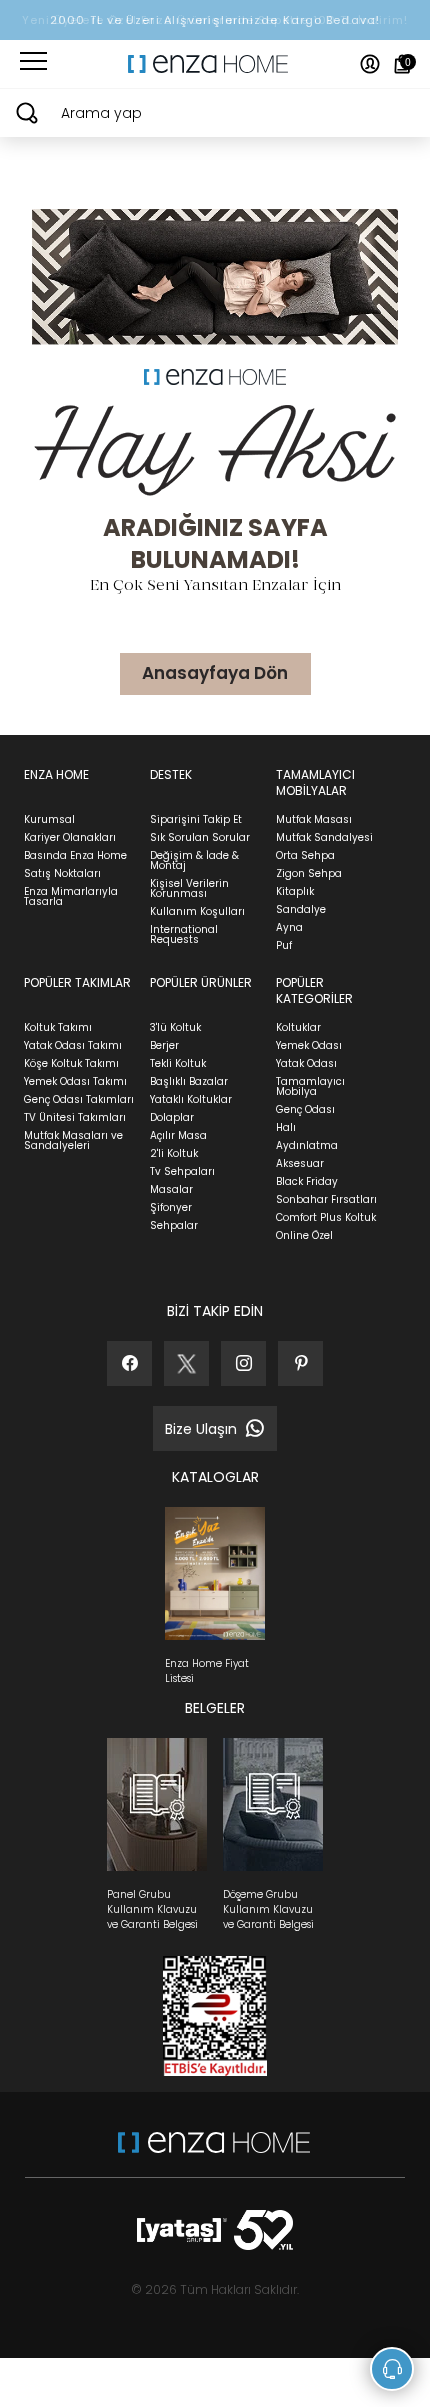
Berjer (164, 1045)
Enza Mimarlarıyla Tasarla (71, 896)
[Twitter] (186, 1363)
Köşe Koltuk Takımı (71, 1063)
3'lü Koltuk (175, 1027)
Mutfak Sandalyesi (324, 837)
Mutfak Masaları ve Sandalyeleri (73, 1140)
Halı (286, 1127)
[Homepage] (215, 64)
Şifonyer (171, 1207)
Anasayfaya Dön (215, 673)
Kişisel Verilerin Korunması (189, 888)
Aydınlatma (307, 1145)
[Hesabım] (370, 64)
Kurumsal (49, 819)
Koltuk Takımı (58, 1027)
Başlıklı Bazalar (189, 1081)
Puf (284, 945)
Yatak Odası (306, 1063)
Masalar (171, 1189)
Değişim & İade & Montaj (194, 860)
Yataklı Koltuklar (191, 1099)
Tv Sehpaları (182, 1171)
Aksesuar (300, 1163)
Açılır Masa (178, 1135)
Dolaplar (172, 1117)
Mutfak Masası (314, 819)
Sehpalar (174, 1225)
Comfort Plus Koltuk (326, 1217)
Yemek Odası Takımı (75, 1081)
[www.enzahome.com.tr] (214, 2152)
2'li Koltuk (174, 1153)
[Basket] (402, 64)
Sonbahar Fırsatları (326, 1199)
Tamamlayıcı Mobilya (310, 1086)
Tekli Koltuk (178, 1063)
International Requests (184, 934)
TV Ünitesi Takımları (75, 1117)
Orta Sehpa (305, 855)
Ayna (289, 927)
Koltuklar (298, 1027)
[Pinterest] (300, 1363)
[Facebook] (129, 1363)
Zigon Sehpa (309, 873)
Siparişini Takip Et (196, 819)
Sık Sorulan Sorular (200, 837)
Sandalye (301, 909)
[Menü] (33, 64)
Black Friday (307, 1181)
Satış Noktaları (62, 873)
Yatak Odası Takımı (73, 1045)
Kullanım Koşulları (197, 911)
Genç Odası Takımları (79, 1099)
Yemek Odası (309, 1045)
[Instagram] (243, 1363)
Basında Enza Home (75, 855)
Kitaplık (295, 891)
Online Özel (304, 1235)
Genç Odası (305, 1109)
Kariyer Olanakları (70, 837)
